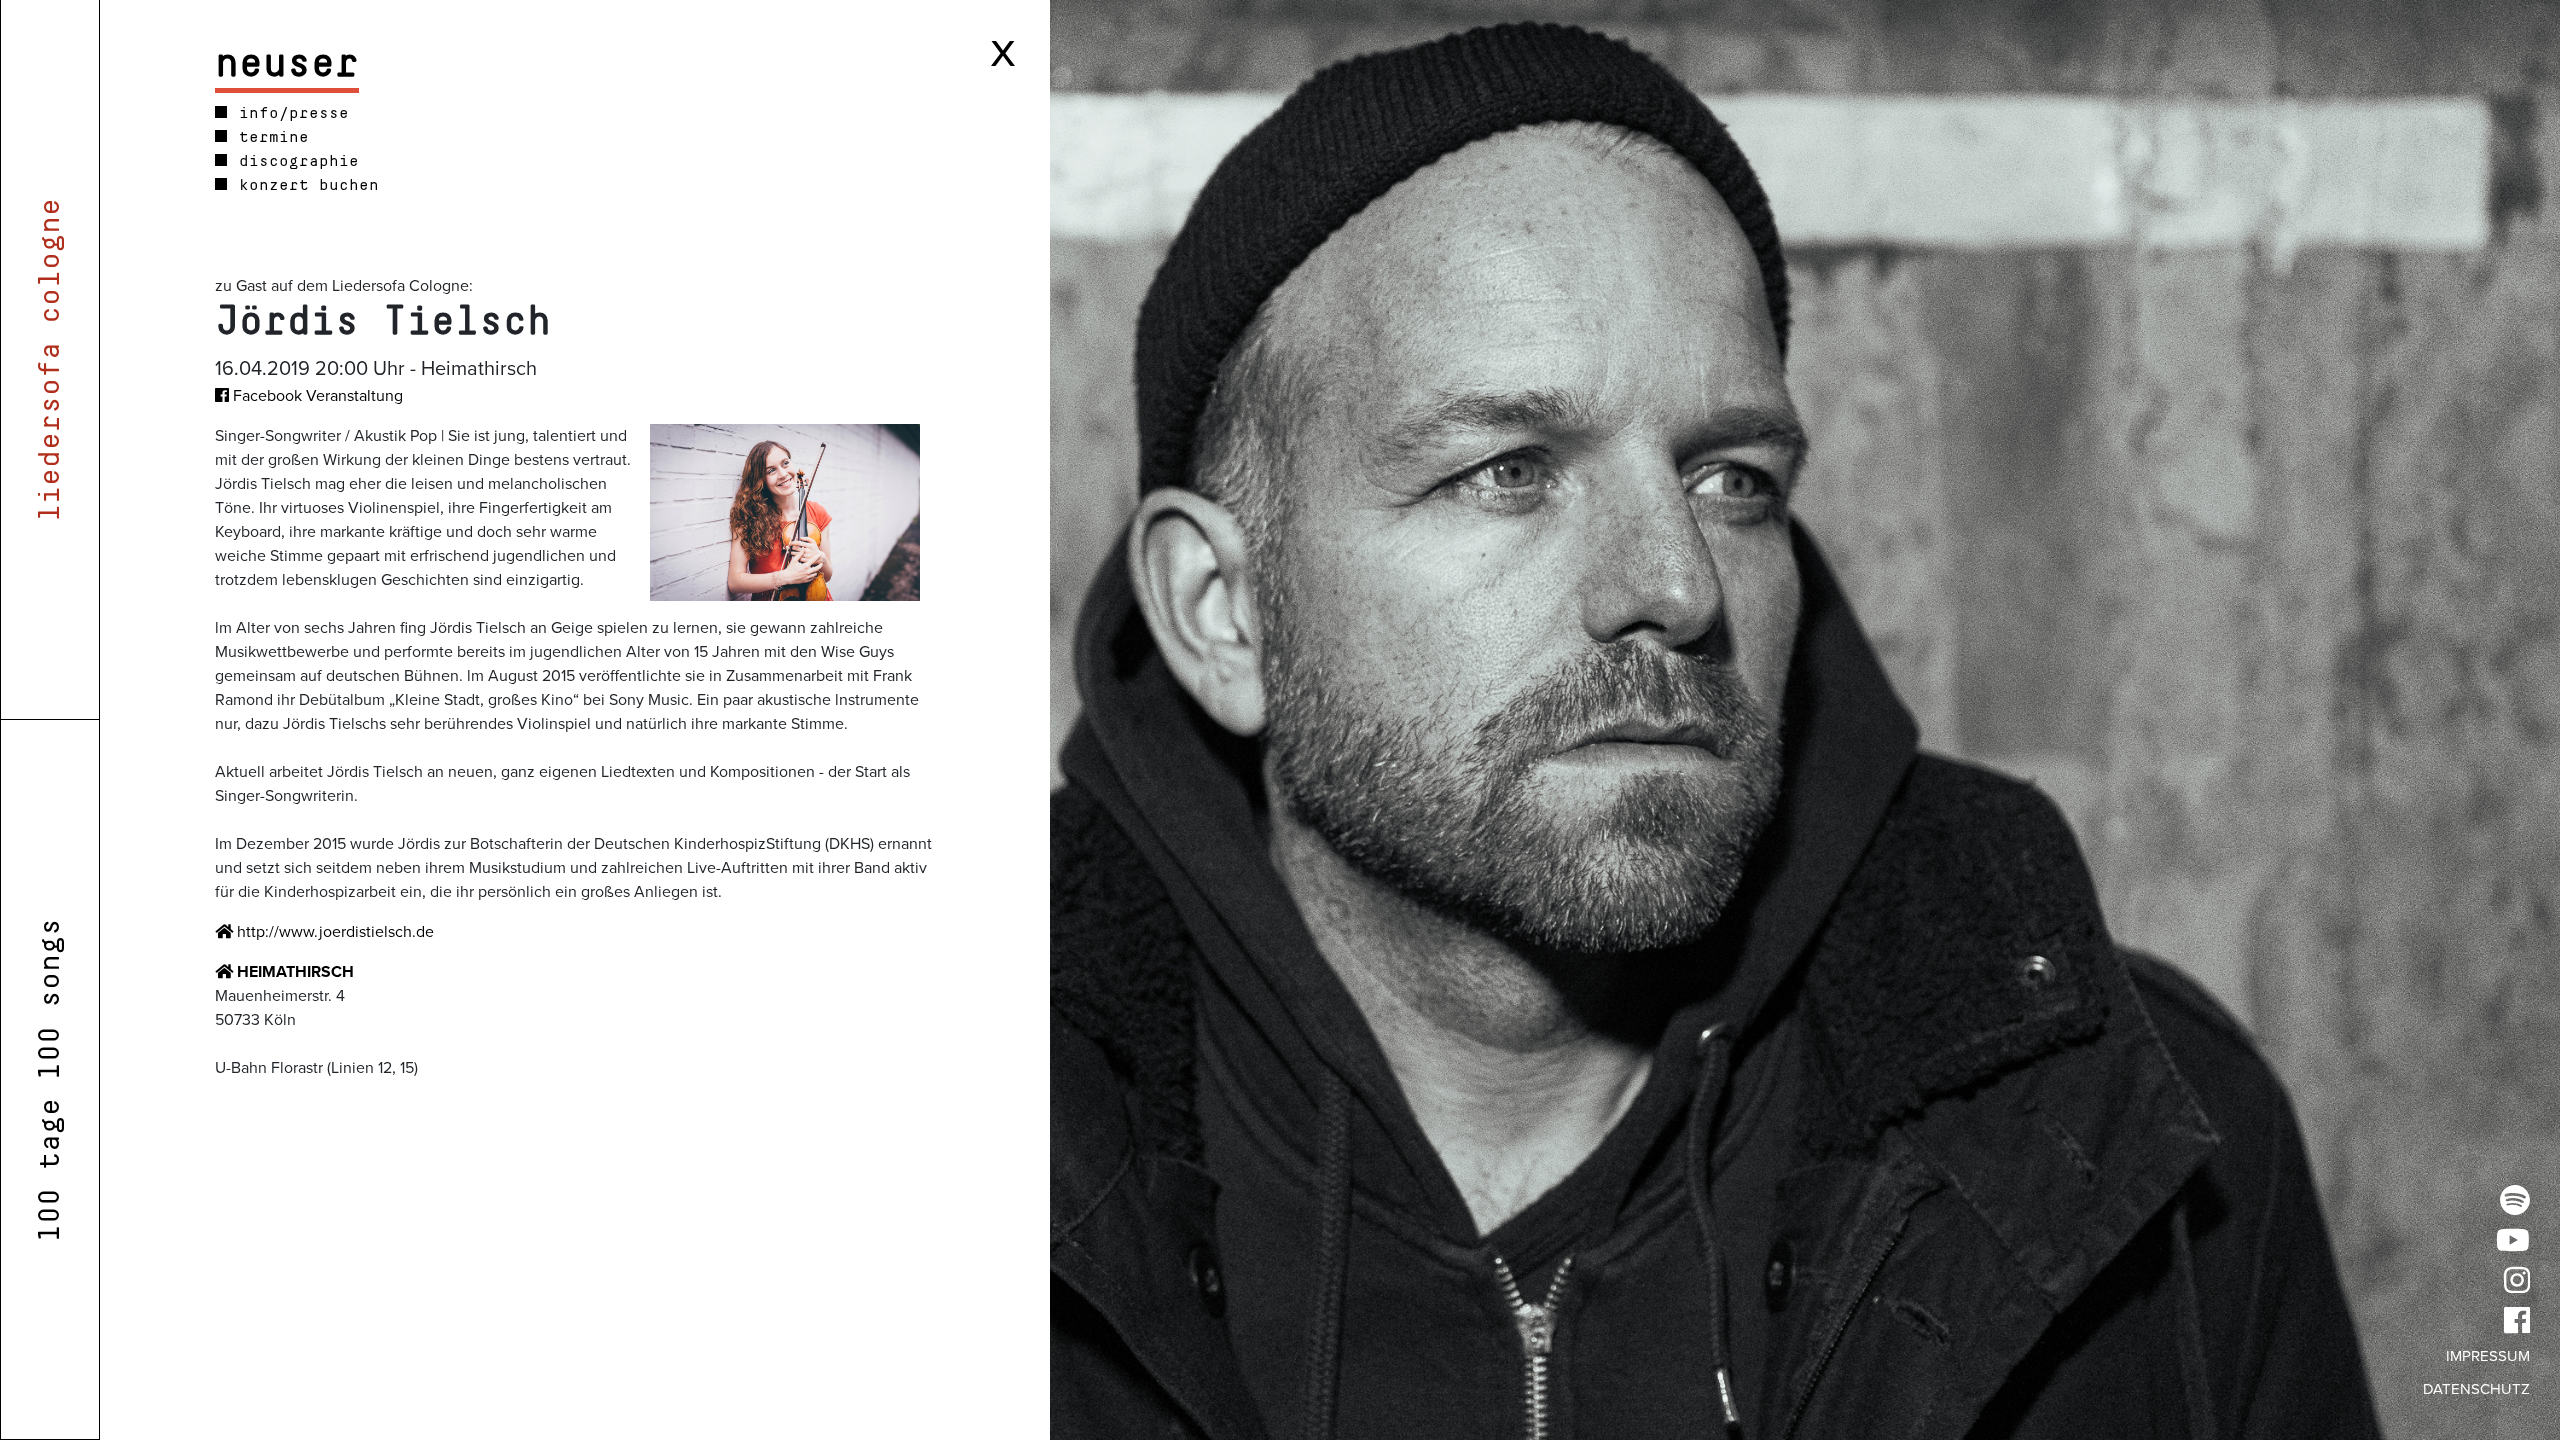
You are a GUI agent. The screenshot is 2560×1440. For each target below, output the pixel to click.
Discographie (294, 161)
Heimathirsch (293, 972)
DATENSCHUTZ (2476, 1389)
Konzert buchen (304, 185)
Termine (269, 137)
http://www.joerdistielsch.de (333, 932)
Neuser (287, 64)
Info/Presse (289, 113)
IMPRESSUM (2488, 1356)
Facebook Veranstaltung (316, 396)
